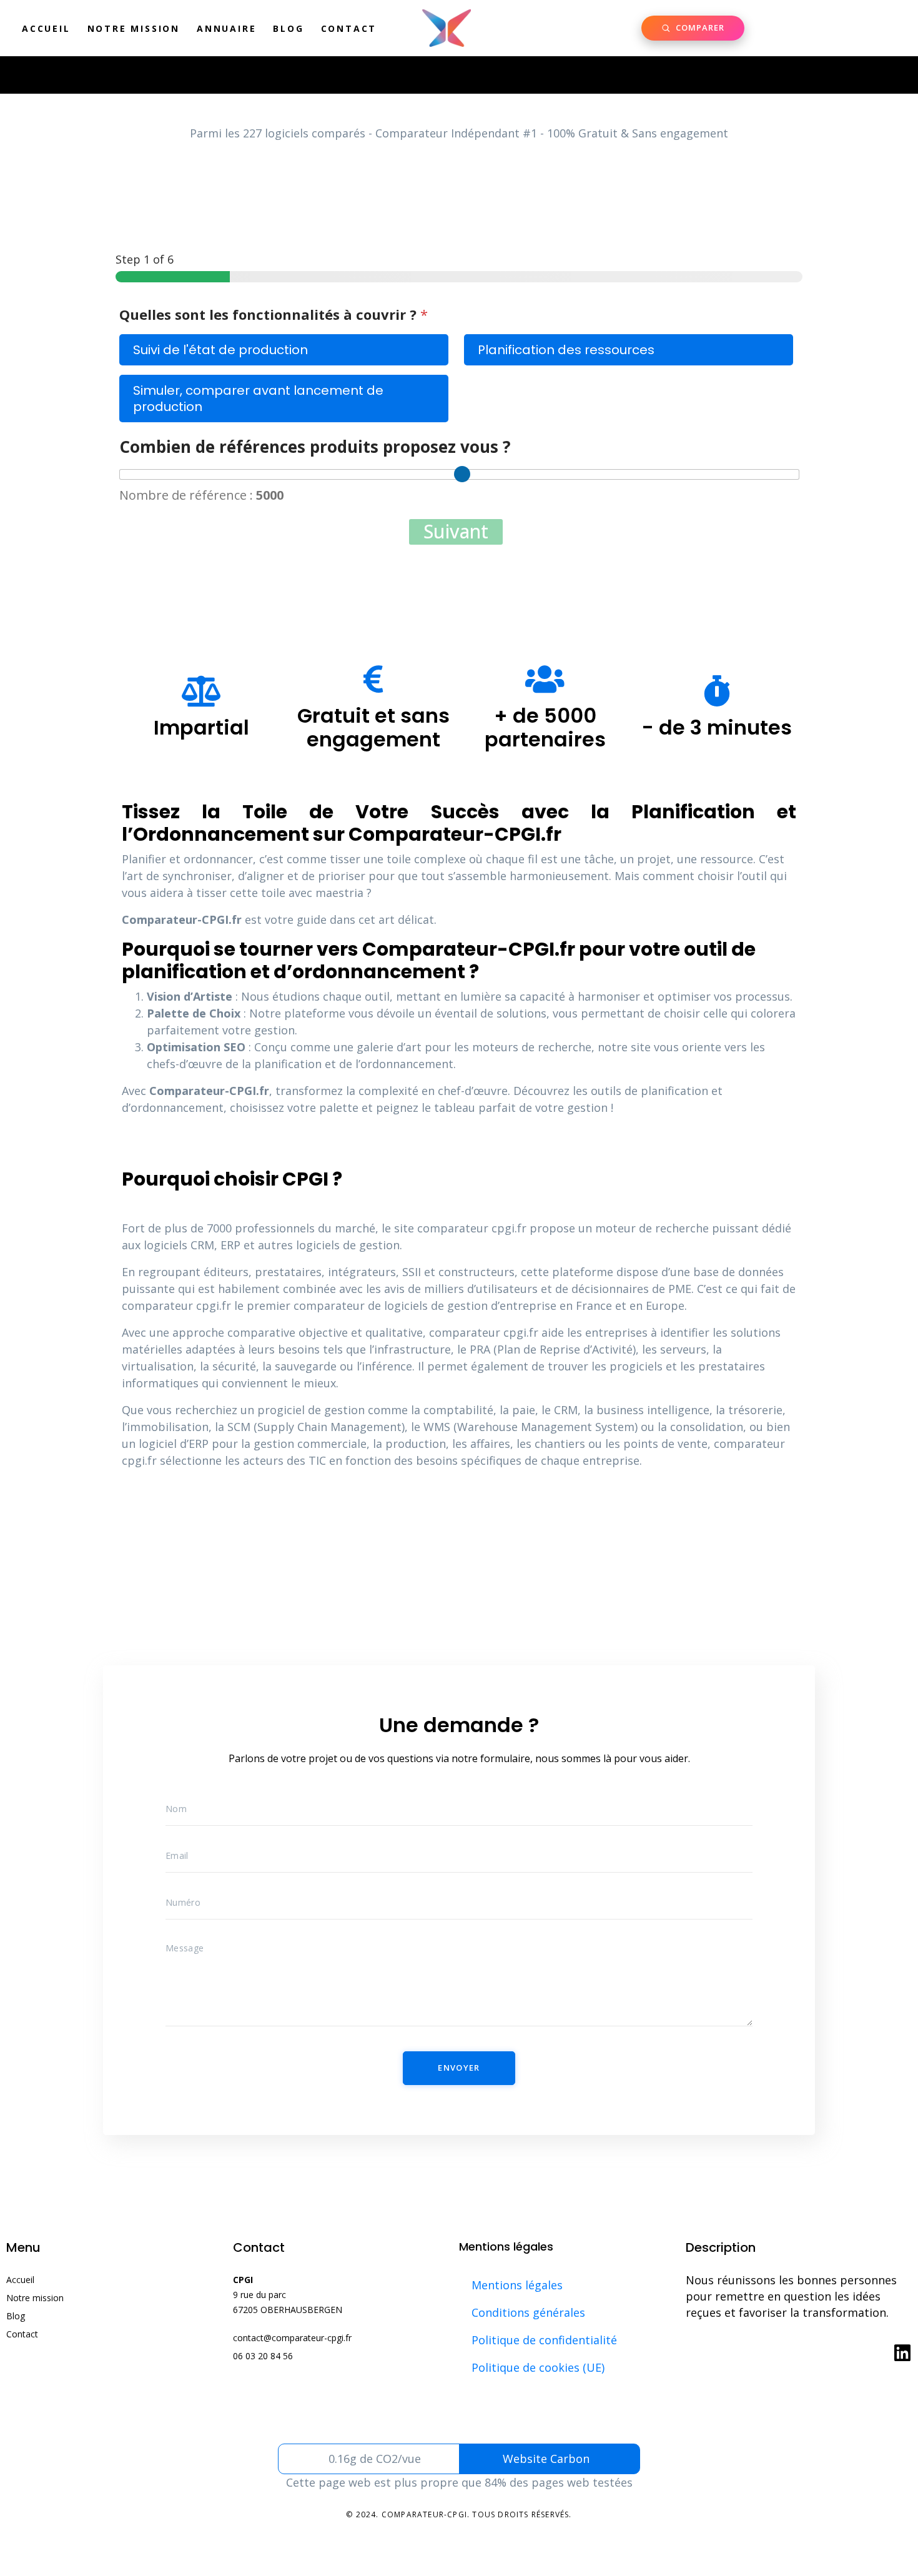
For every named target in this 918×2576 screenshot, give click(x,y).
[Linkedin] (902, 2353)
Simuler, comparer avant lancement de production (258, 399)
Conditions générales (528, 2312)
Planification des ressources (566, 350)
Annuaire (226, 28)
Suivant (456, 532)
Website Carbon (546, 2459)
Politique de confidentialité (544, 2340)
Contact (349, 28)
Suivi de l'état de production (220, 350)
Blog (288, 28)
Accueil (46, 28)
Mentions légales (517, 2285)
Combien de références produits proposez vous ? (315, 447)
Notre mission (134, 28)
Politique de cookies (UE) (538, 2367)
